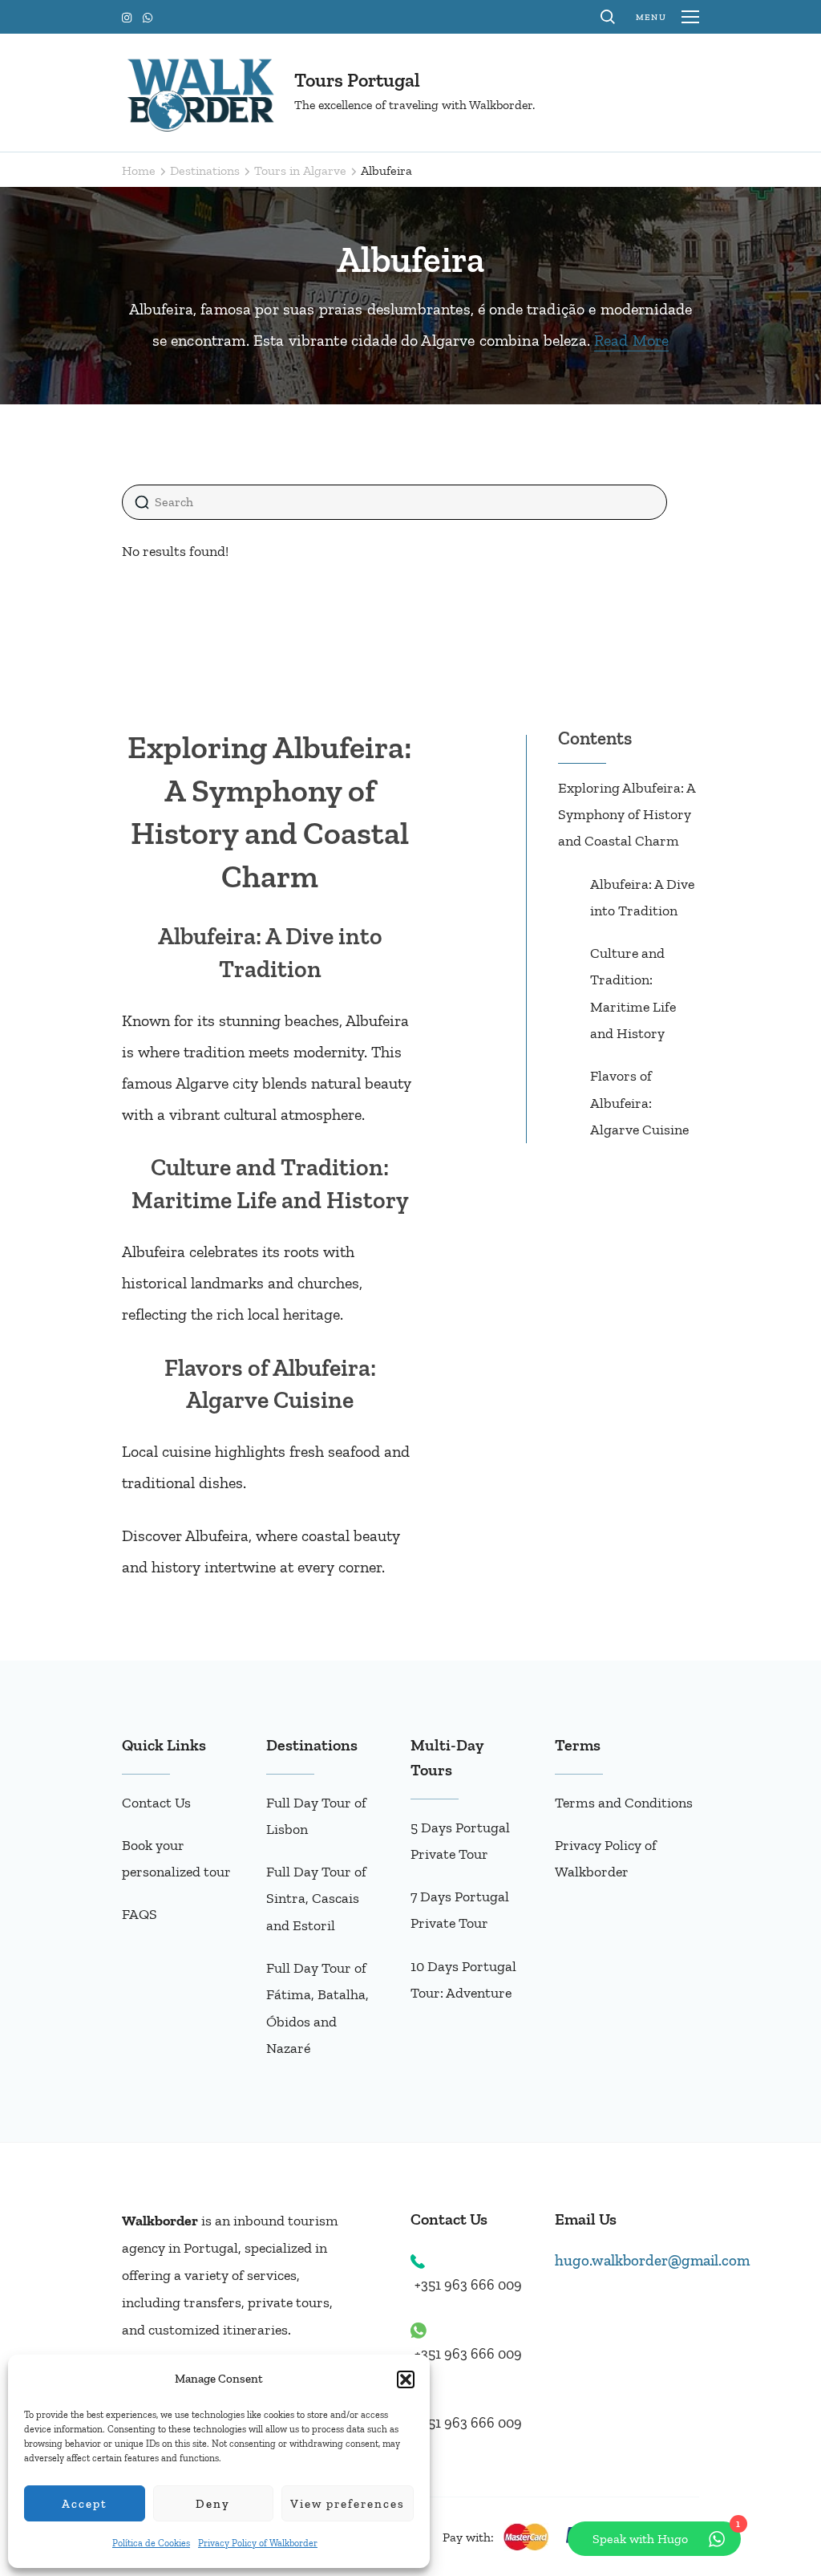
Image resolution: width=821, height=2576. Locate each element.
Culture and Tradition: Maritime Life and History (633, 993)
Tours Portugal (357, 80)
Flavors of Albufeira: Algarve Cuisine (639, 1103)
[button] (406, 2379)
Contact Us (156, 1803)
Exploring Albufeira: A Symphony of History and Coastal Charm (627, 815)
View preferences (348, 2504)
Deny (213, 2504)
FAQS (140, 1914)
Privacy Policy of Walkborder (258, 2543)
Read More (631, 340)
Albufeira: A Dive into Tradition (642, 897)
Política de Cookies (151, 2543)
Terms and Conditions (624, 1803)
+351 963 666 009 (468, 2285)
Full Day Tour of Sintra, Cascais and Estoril (316, 1899)
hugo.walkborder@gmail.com (652, 2260)
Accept (85, 2504)
